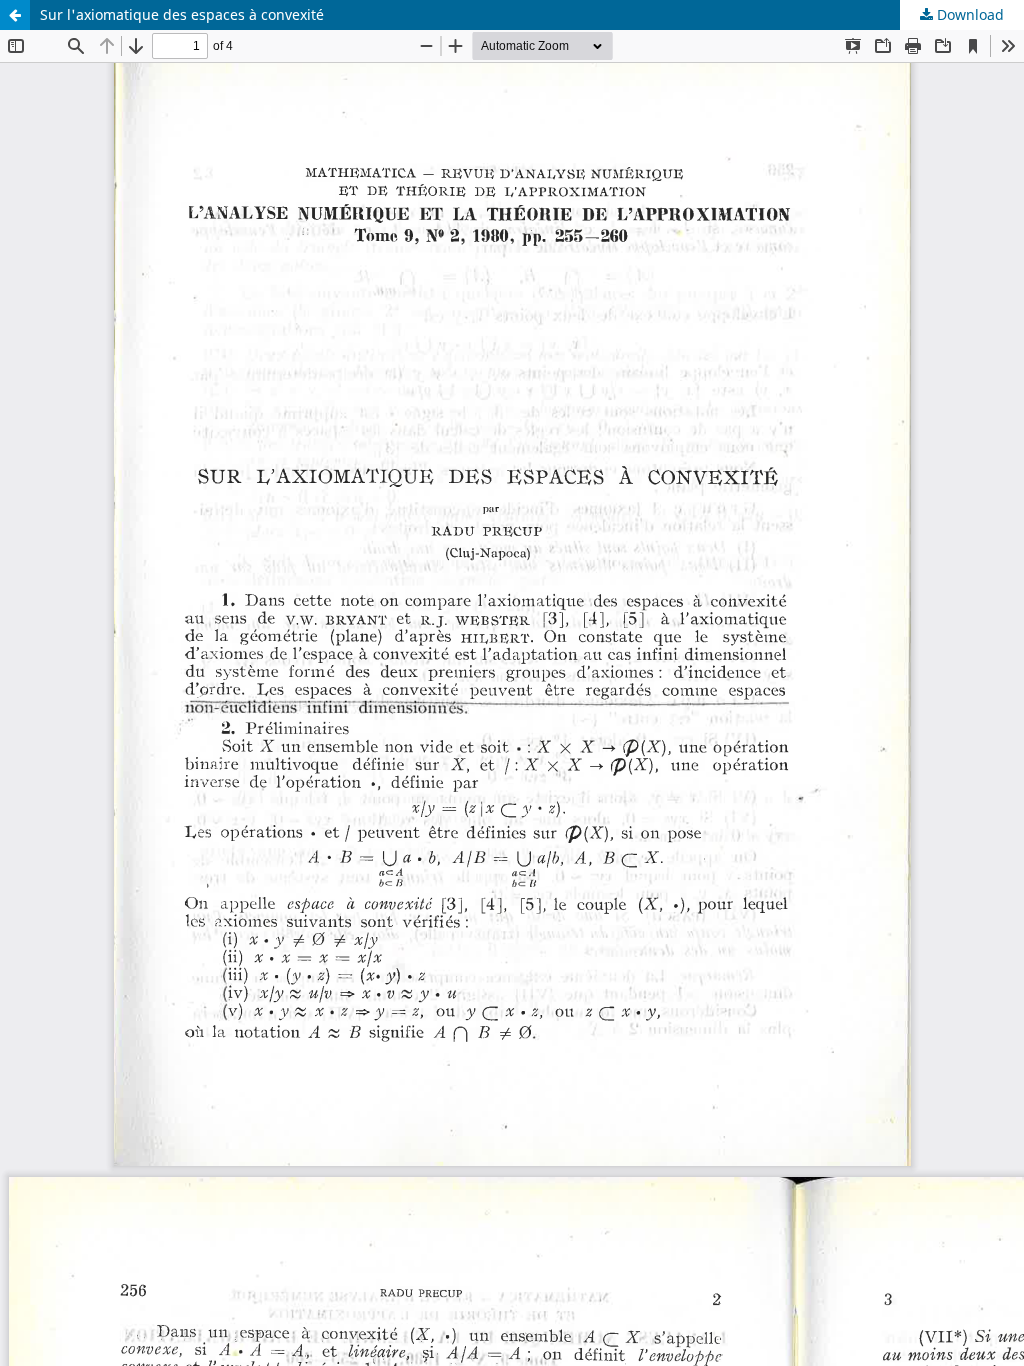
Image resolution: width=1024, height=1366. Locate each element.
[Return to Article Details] (15, 15)
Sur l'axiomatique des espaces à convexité (182, 14)
